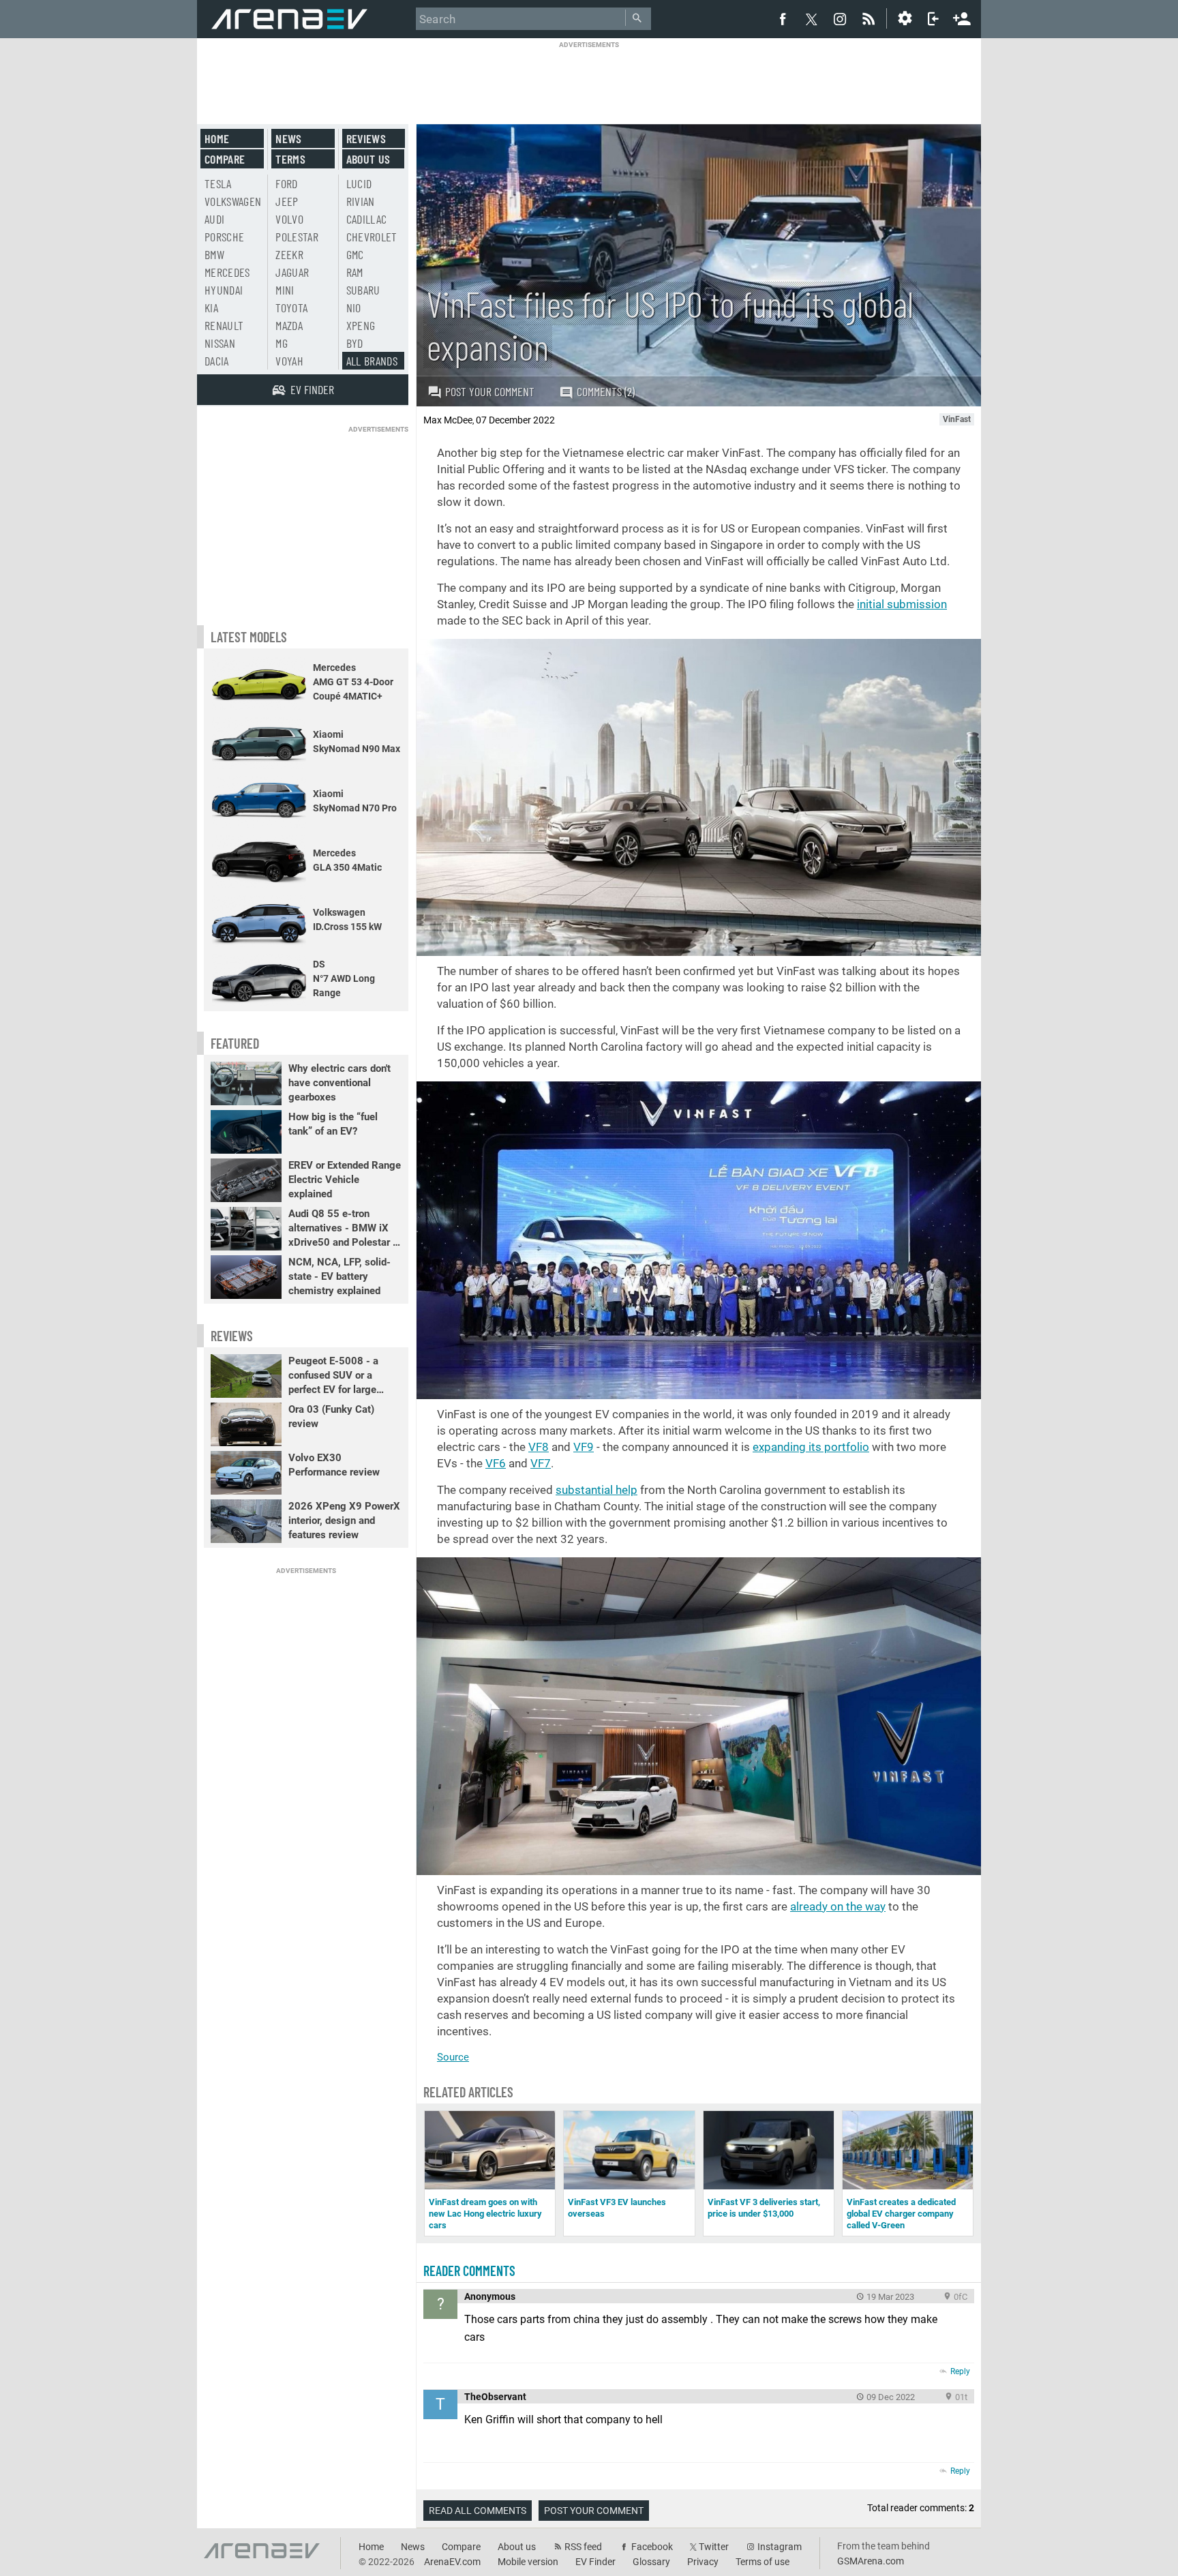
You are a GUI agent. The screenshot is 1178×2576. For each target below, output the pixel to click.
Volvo (289, 219)
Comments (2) (606, 391)
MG (282, 343)
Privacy (703, 2562)
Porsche (224, 237)
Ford (286, 183)
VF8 (539, 1447)
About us (368, 159)
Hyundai (224, 290)
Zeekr (289, 254)
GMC (355, 254)
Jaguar (292, 272)
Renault (224, 325)
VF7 (541, 1463)
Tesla (218, 183)
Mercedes (227, 272)
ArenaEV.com (452, 2562)
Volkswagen (233, 201)
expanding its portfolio (811, 1447)
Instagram (780, 2547)
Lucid (359, 183)
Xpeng (361, 325)
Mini (285, 290)
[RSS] (871, 18)
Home (217, 138)
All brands (372, 361)
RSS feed (583, 2547)
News (288, 138)
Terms (290, 159)
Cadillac (367, 219)
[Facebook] (783, 18)
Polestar (297, 237)
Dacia (217, 361)
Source (453, 2057)
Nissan (220, 343)
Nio (354, 308)
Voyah (289, 361)
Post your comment (490, 391)
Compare (225, 159)
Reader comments (469, 2271)
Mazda (289, 325)
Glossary (651, 2562)
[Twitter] (811, 19)
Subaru (363, 290)
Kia (211, 308)
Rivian (361, 201)
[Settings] (905, 18)
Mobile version (528, 2562)
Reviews (366, 138)
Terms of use (762, 2562)
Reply (960, 2371)
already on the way (838, 1906)
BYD (355, 343)
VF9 (584, 1447)
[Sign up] (962, 17)
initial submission (902, 604)
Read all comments (478, 2511)
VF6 (496, 1463)
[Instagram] (840, 18)
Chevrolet (372, 237)
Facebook (652, 2547)
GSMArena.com (871, 2561)
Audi (214, 219)
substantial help (596, 1490)
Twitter (714, 2547)
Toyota (291, 308)
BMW (214, 254)
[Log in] (933, 18)
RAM (355, 272)
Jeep (287, 201)
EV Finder (595, 2562)
